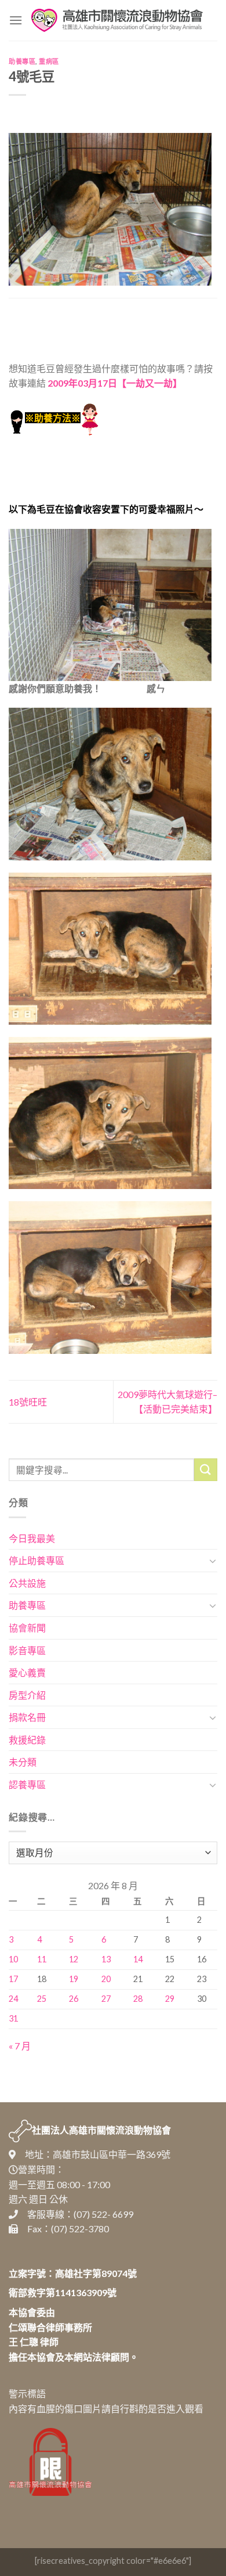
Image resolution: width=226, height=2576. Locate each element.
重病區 (49, 61)
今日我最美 (32, 1538)
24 (13, 1999)
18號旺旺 (28, 1402)
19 (74, 1979)
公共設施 (27, 1583)
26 (74, 1999)
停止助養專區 (37, 1560)
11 (42, 1959)
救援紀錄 (27, 1740)
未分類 (23, 1762)
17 (13, 1979)
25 (42, 1999)
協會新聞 (27, 1628)
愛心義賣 (27, 1672)
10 (13, 1959)
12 (74, 1959)
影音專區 (27, 1650)
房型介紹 (27, 1695)
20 (106, 1979)
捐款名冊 (27, 1717)
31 (13, 2018)
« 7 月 (20, 2046)
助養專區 (22, 61)
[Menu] (16, 20)
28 (138, 1999)
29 (170, 1999)
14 (138, 1959)
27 (106, 1999)
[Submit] (206, 1470)
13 (106, 1959)
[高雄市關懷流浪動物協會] (117, 20)
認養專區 (27, 1784)
